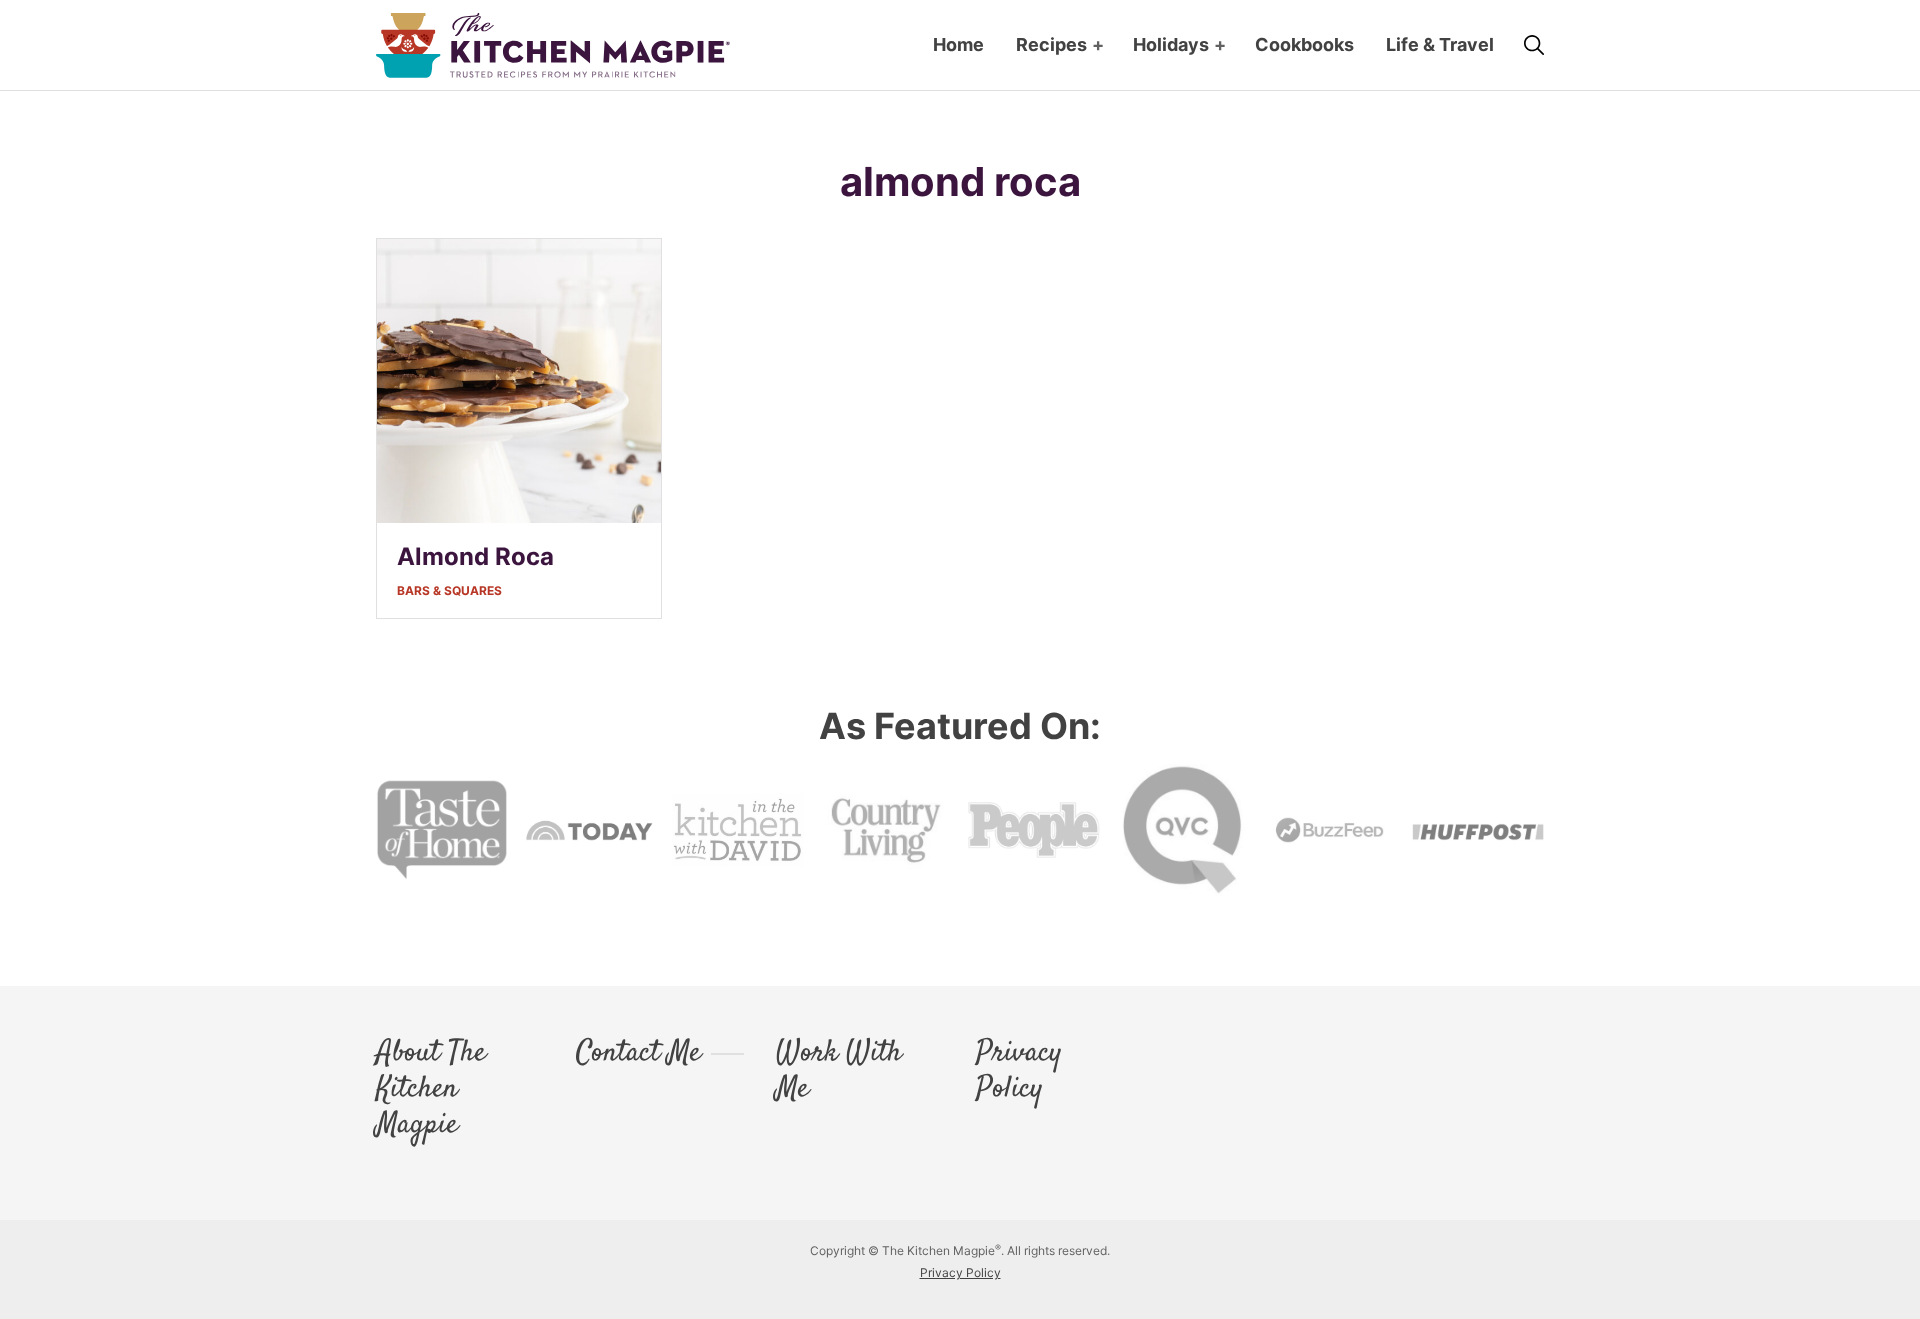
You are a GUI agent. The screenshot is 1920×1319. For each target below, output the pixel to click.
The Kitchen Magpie (553, 45)
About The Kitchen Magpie (431, 1090)
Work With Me (839, 1072)
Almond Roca (475, 556)
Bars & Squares (449, 590)
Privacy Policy (1019, 1072)
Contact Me (638, 1054)
